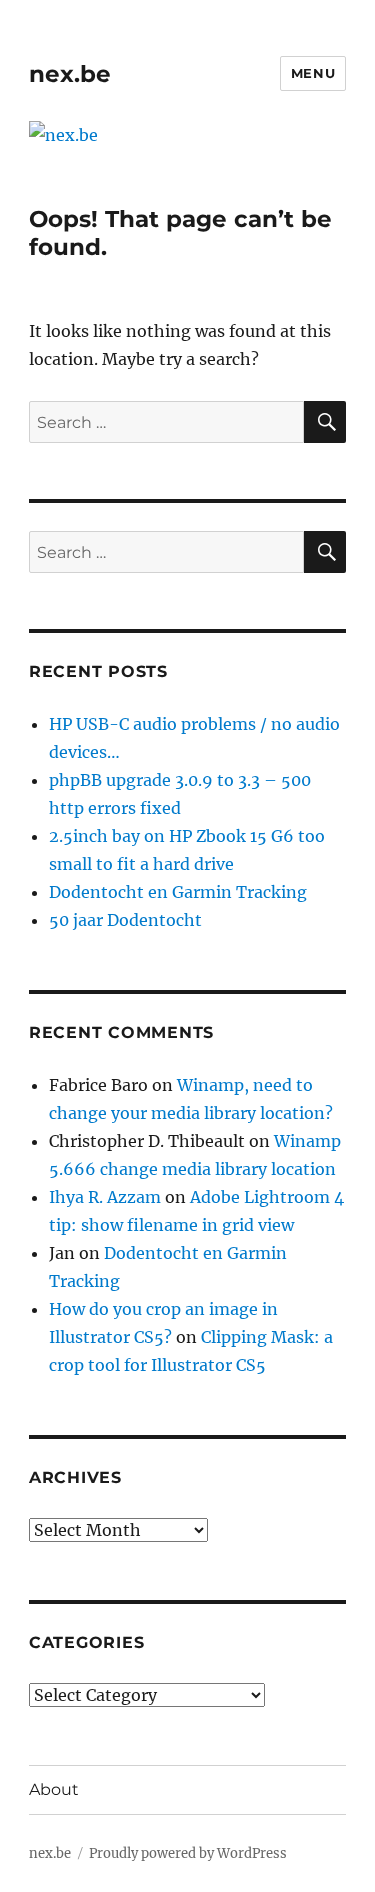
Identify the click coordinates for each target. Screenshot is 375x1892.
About (54, 1789)
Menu (313, 73)
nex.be (70, 74)
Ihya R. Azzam (105, 1197)
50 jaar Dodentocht (125, 920)
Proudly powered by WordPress (188, 1853)
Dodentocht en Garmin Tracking (178, 892)
